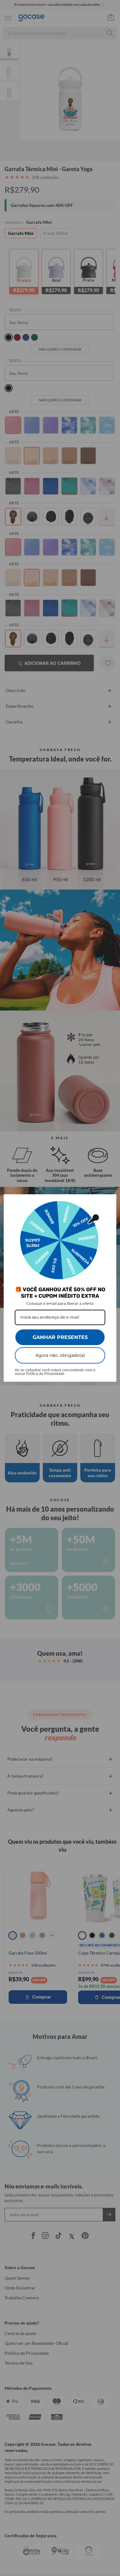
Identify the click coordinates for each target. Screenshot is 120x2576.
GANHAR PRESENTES (60, 1337)
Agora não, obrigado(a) (60, 1355)
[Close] (109, 1202)
